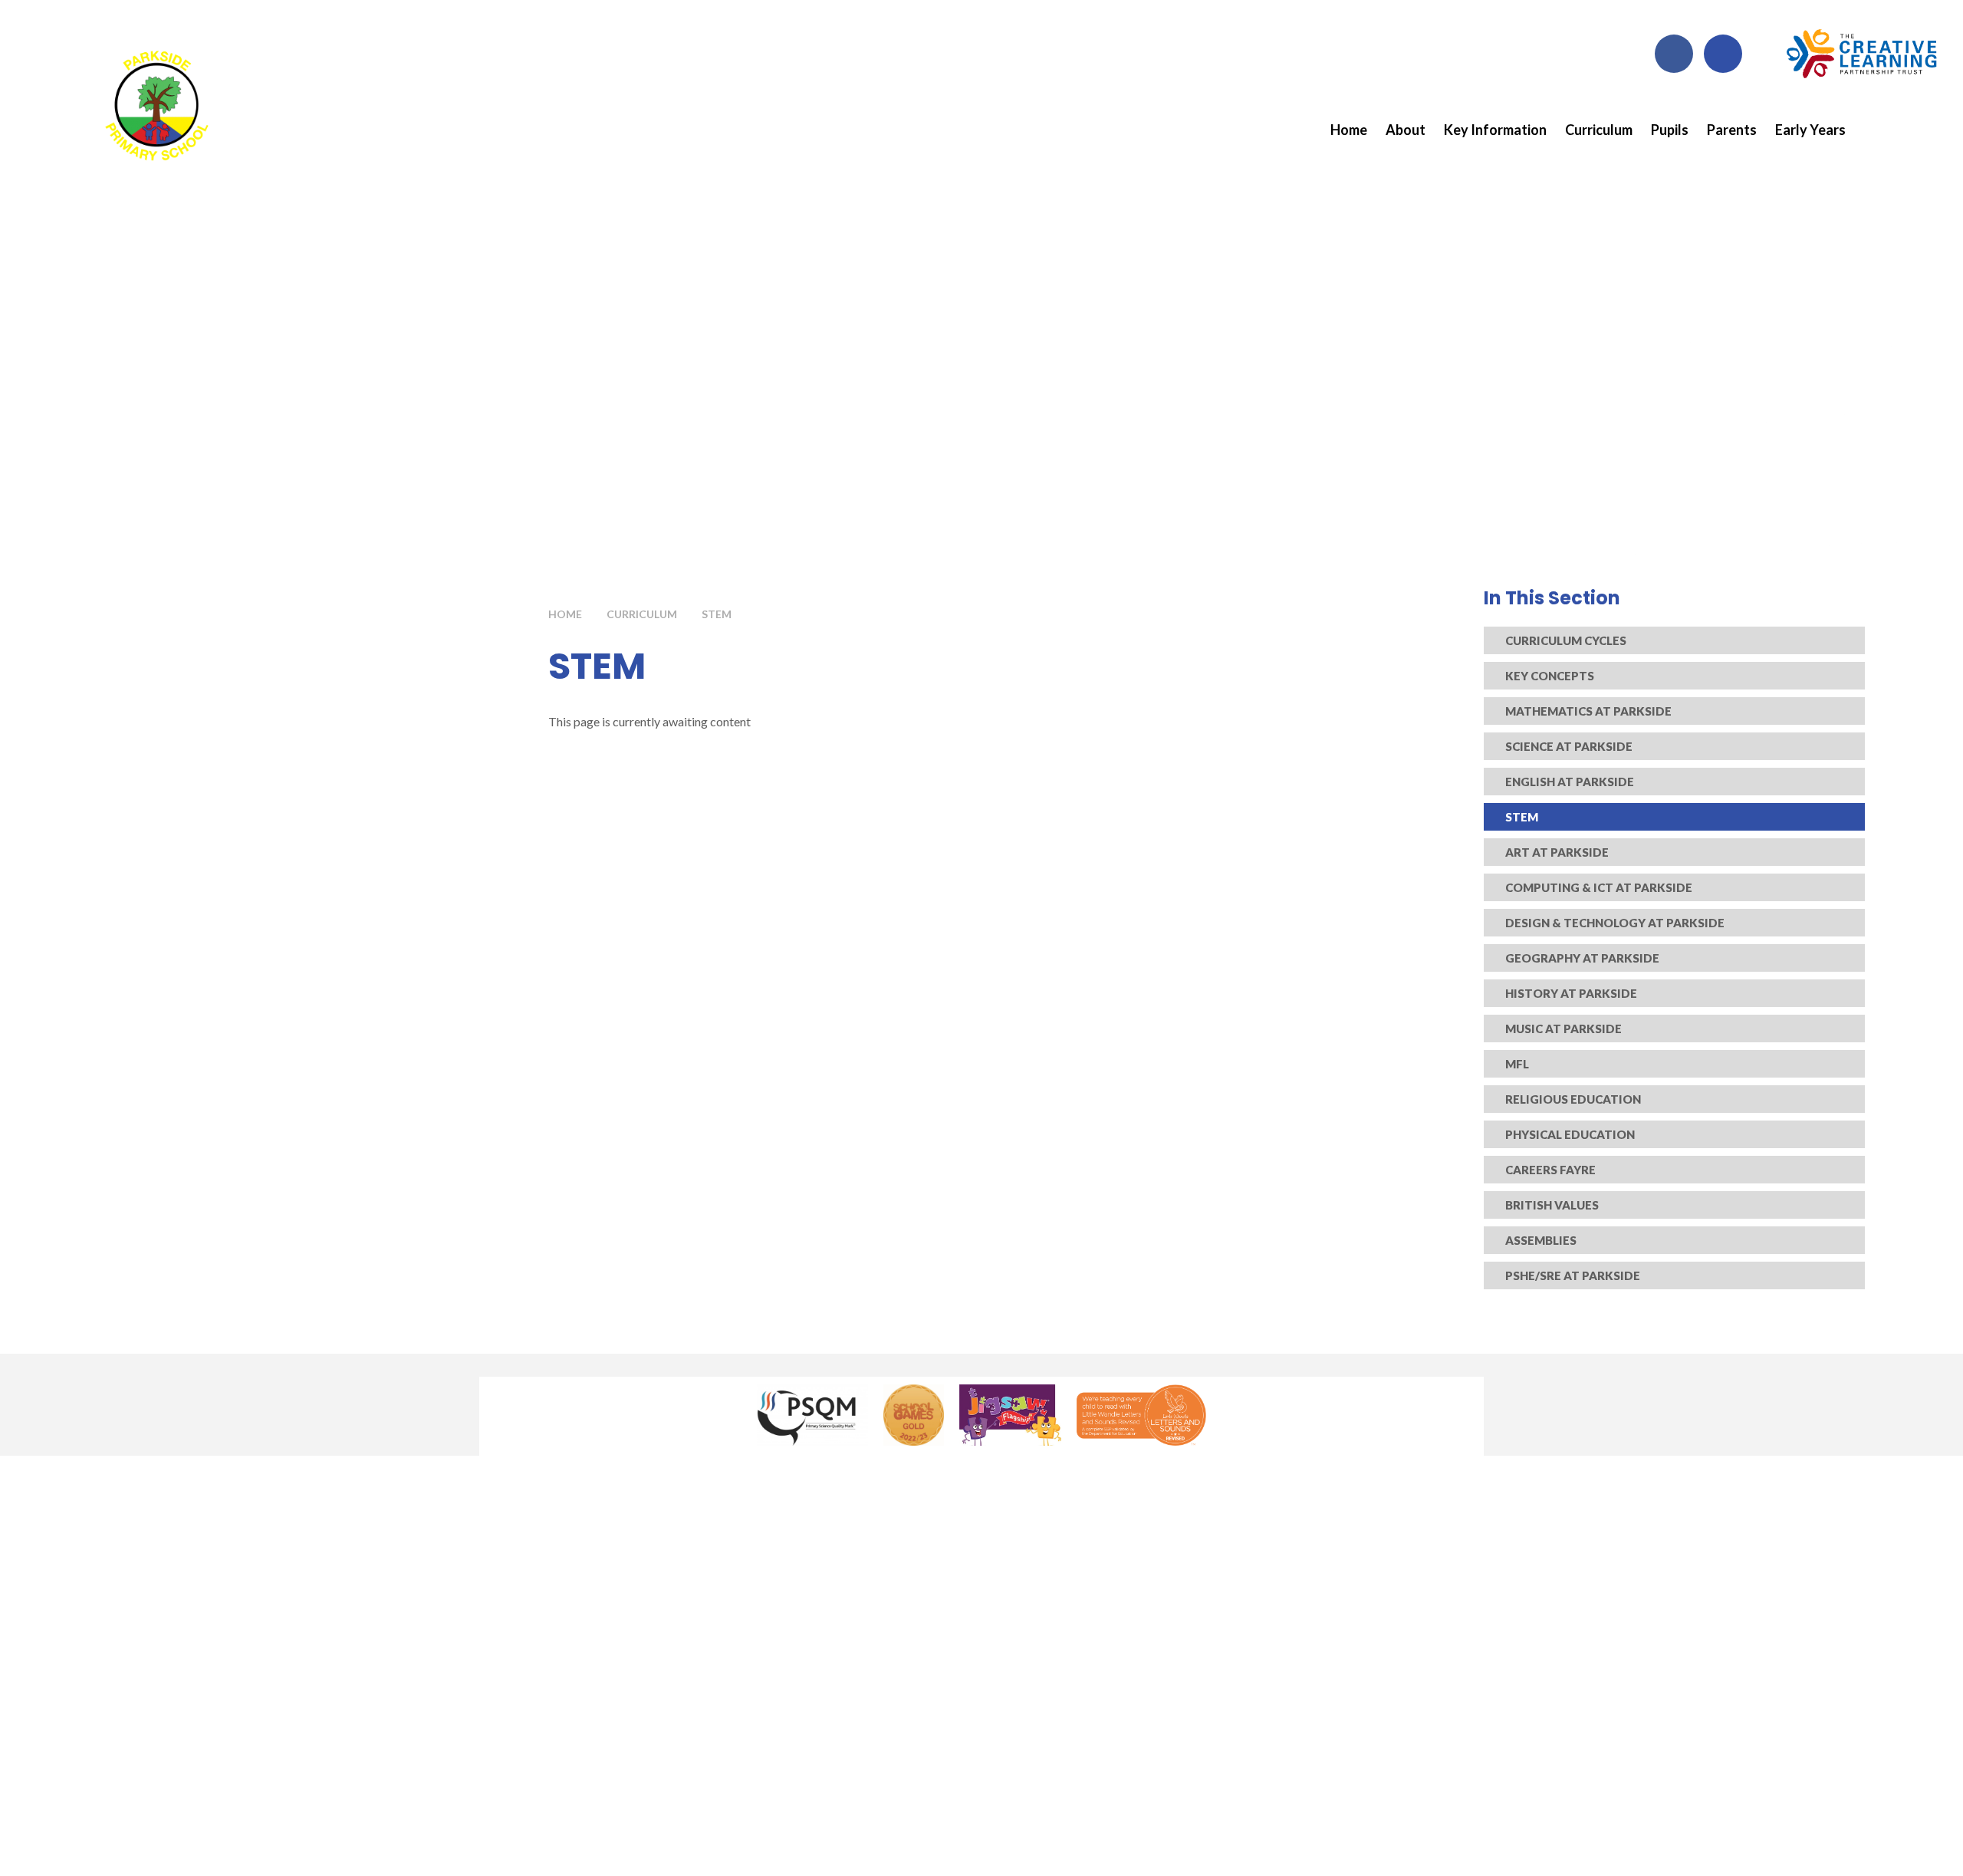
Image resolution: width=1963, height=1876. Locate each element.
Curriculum (642, 614)
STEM (717, 614)
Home (565, 614)
